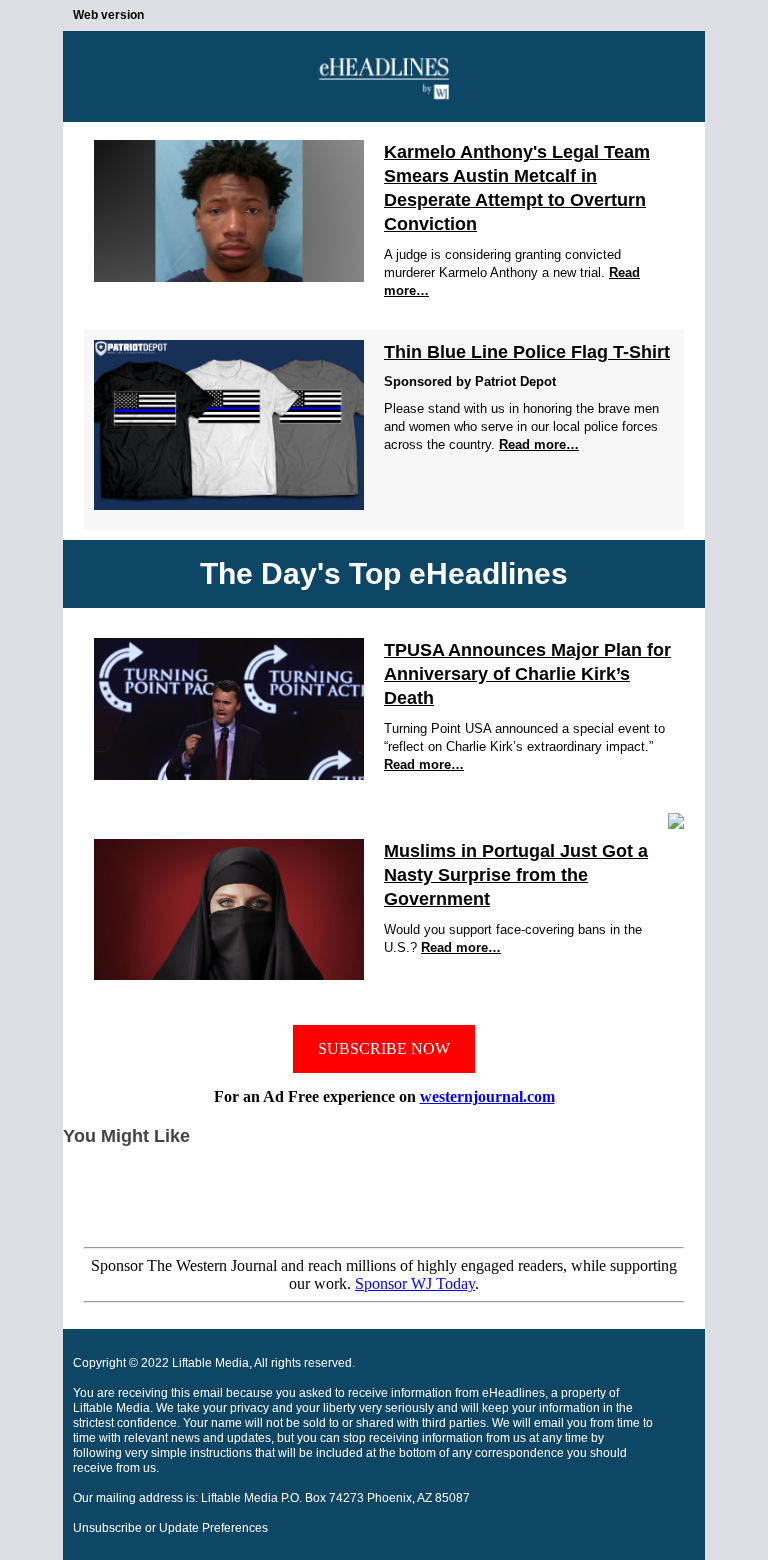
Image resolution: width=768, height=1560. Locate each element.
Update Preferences (213, 1528)
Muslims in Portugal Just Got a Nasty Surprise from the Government (516, 875)
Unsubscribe (107, 1528)
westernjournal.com (487, 1096)
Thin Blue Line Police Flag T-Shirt (527, 352)
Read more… (539, 444)
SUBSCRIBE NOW (384, 1048)
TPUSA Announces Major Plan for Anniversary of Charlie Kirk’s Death (527, 674)
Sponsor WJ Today (415, 1283)
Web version (108, 15)
